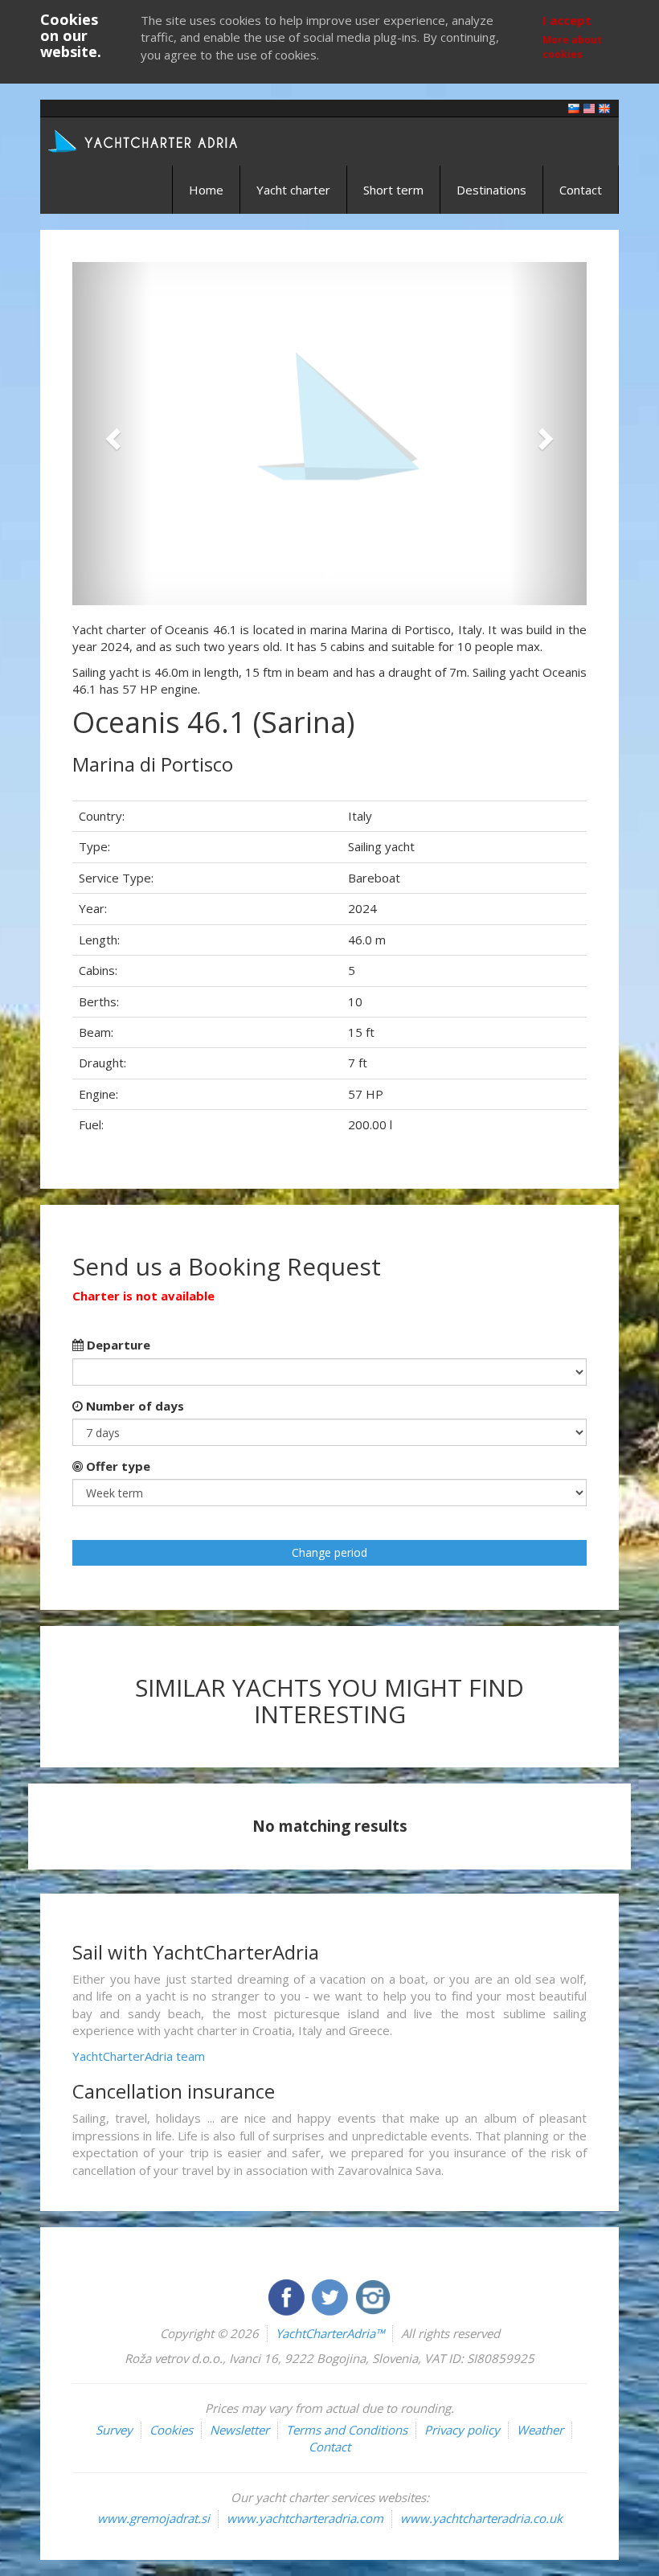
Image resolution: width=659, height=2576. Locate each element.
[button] (111, 434)
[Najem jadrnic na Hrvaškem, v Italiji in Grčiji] (574, 107)
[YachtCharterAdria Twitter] (331, 2295)
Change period (329, 1552)
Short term (393, 190)
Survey (114, 2430)
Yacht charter (293, 190)
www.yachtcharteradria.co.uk (481, 2518)
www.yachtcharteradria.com (305, 2518)
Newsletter (239, 2430)
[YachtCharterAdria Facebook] (288, 2295)
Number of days (133, 1406)
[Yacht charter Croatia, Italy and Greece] (589, 107)
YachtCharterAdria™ (330, 2333)
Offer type (117, 1466)
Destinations (491, 190)
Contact (581, 190)
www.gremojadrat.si (153, 2518)
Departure (117, 1345)
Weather (540, 2430)
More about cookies (572, 47)
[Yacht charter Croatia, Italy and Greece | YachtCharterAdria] (145, 140)
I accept (567, 20)
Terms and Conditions (347, 2430)
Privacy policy (462, 2430)
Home (206, 190)
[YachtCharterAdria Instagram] (373, 2295)
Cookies (171, 2430)
